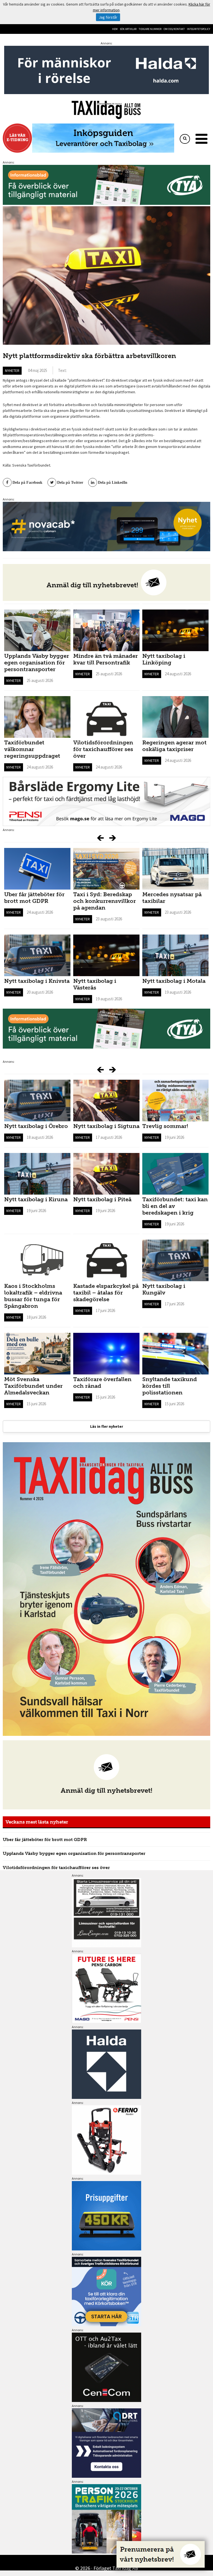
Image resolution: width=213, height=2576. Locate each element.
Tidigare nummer (150, 29)
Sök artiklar (128, 29)
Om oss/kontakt (174, 29)
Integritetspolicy (199, 29)
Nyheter (12, 371)
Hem (115, 29)
